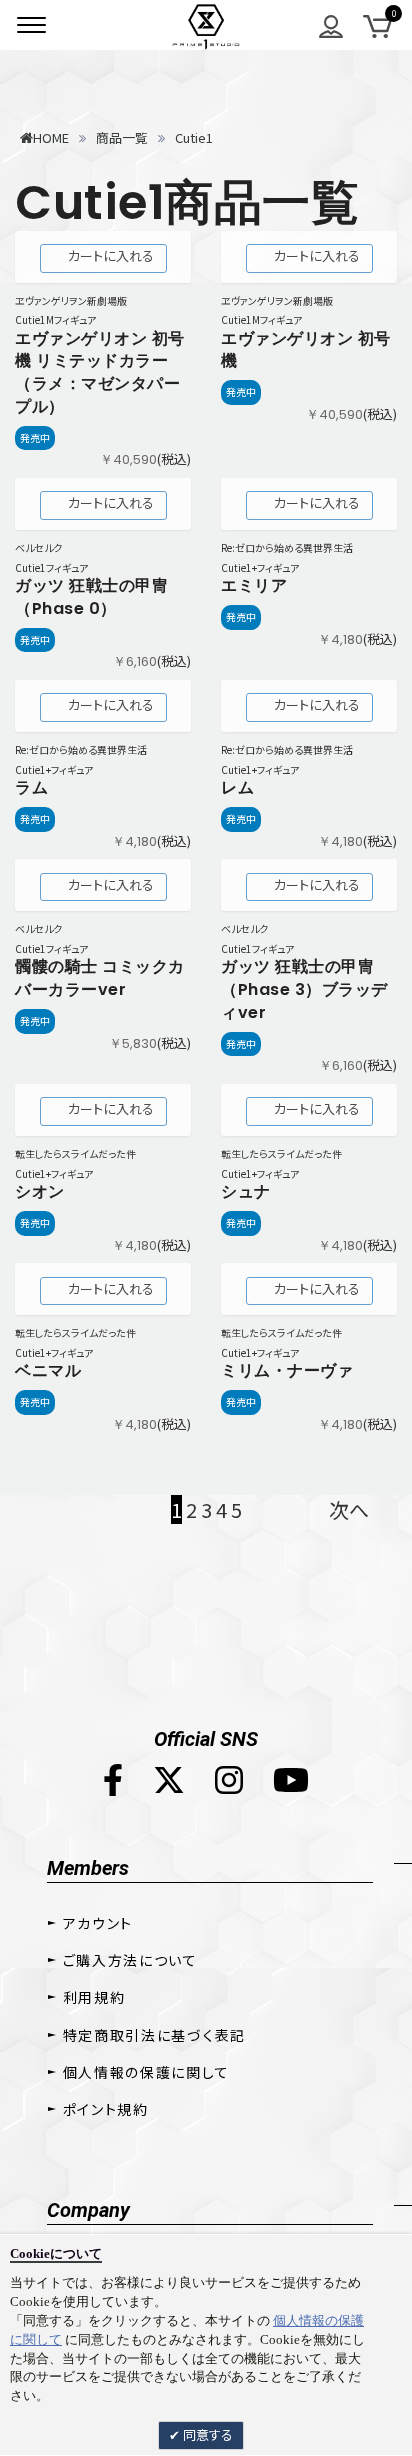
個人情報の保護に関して (146, 2072)
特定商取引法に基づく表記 (154, 2035)
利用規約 (94, 1997)
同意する (206, 2434)
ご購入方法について (130, 1960)
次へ (349, 1509)
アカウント (98, 1923)
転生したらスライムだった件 (75, 1153)
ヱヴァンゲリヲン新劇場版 (71, 300)
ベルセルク (38, 547)
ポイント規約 (106, 2109)
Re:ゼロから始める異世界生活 (287, 547)
